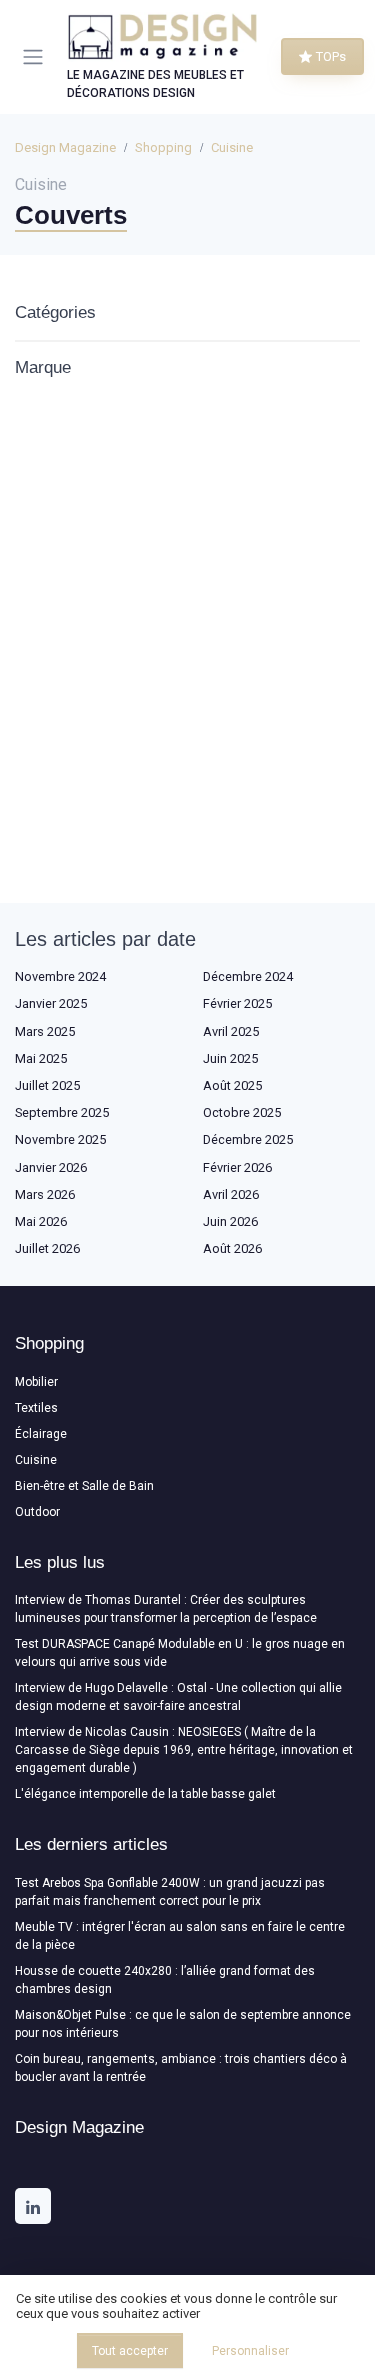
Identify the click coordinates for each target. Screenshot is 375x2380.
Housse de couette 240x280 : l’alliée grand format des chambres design (165, 1980)
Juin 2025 (230, 1058)
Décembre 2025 (248, 1139)
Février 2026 (237, 1167)
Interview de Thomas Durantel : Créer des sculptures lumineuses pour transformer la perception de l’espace (166, 1609)
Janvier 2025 (51, 1003)
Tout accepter (130, 2351)
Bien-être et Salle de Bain (84, 1486)
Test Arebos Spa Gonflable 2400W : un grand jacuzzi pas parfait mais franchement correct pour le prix (170, 1892)
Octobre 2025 (242, 1112)
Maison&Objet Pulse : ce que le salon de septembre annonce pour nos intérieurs (183, 2024)
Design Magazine (65, 147)
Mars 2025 (45, 1031)
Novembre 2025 (60, 1139)
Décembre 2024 (248, 976)
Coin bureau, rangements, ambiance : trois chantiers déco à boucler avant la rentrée (181, 2068)
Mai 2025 (41, 1058)
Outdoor (37, 1512)
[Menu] (37, 57)
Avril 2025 (231, 1031)
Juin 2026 (230, 1221)
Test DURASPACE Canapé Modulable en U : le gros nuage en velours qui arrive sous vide (180, 1653)
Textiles (36, 1408)
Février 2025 (237, 1003)
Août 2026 (232, 1248)
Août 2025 (232, 1085)
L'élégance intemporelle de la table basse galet (145, 1794)
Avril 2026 (231, 1194)
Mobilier (36, 1382)
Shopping (163, 147)
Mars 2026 (45, 1194)
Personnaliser (250, 2351)
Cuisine (232, 147)
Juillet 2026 (47, 1248)
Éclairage (41, 1434)
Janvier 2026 (51, 1167)
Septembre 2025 (62, 1112)
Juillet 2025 (47, 1085)
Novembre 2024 (60, 976)
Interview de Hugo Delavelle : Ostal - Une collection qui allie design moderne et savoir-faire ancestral (178, 1697)
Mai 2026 (41, 1221)
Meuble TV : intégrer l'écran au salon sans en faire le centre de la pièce (180, 1936)
